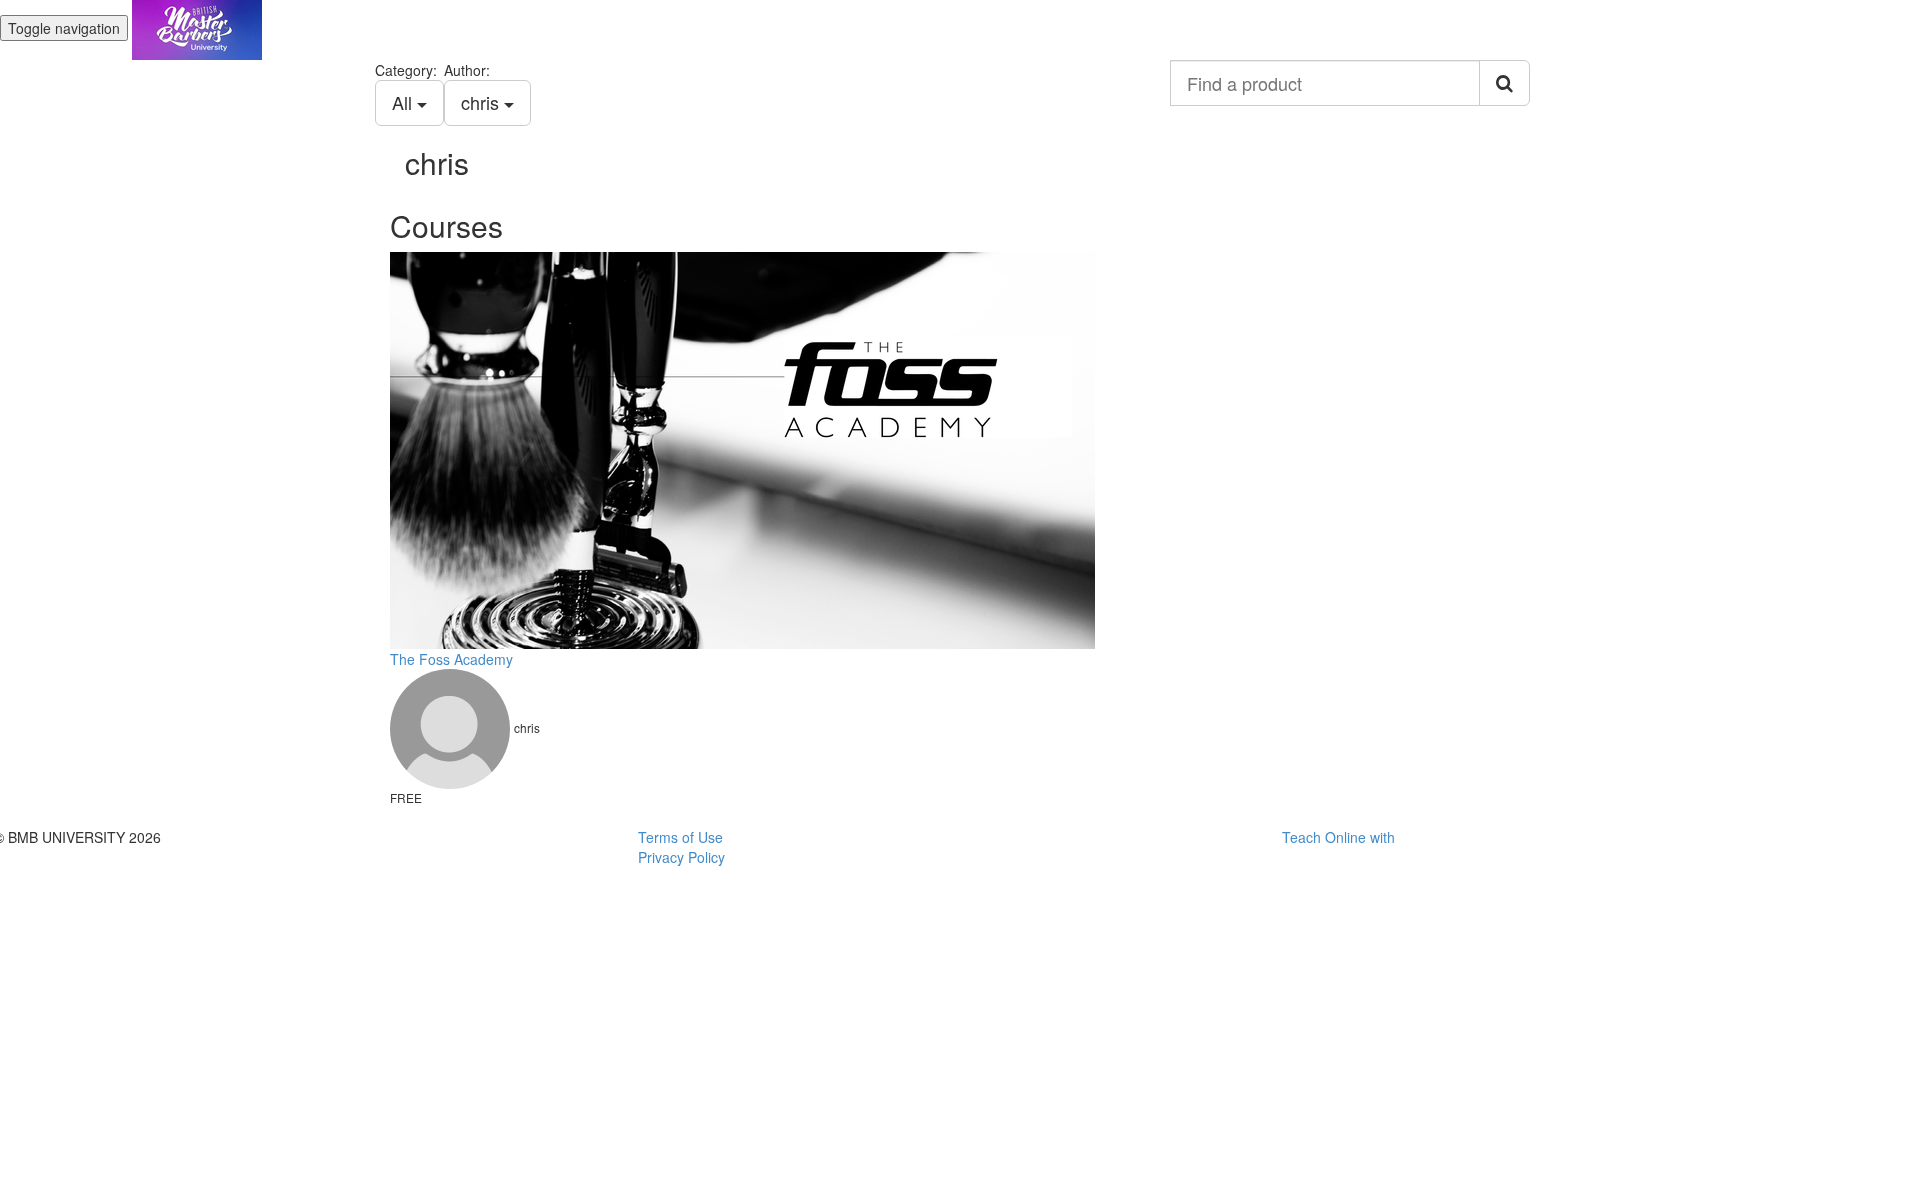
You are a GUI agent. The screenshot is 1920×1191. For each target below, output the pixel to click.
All (404, 102)
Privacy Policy (681, 857)
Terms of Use (680, 837)
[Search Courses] (1504, 83)
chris (482, 102)
